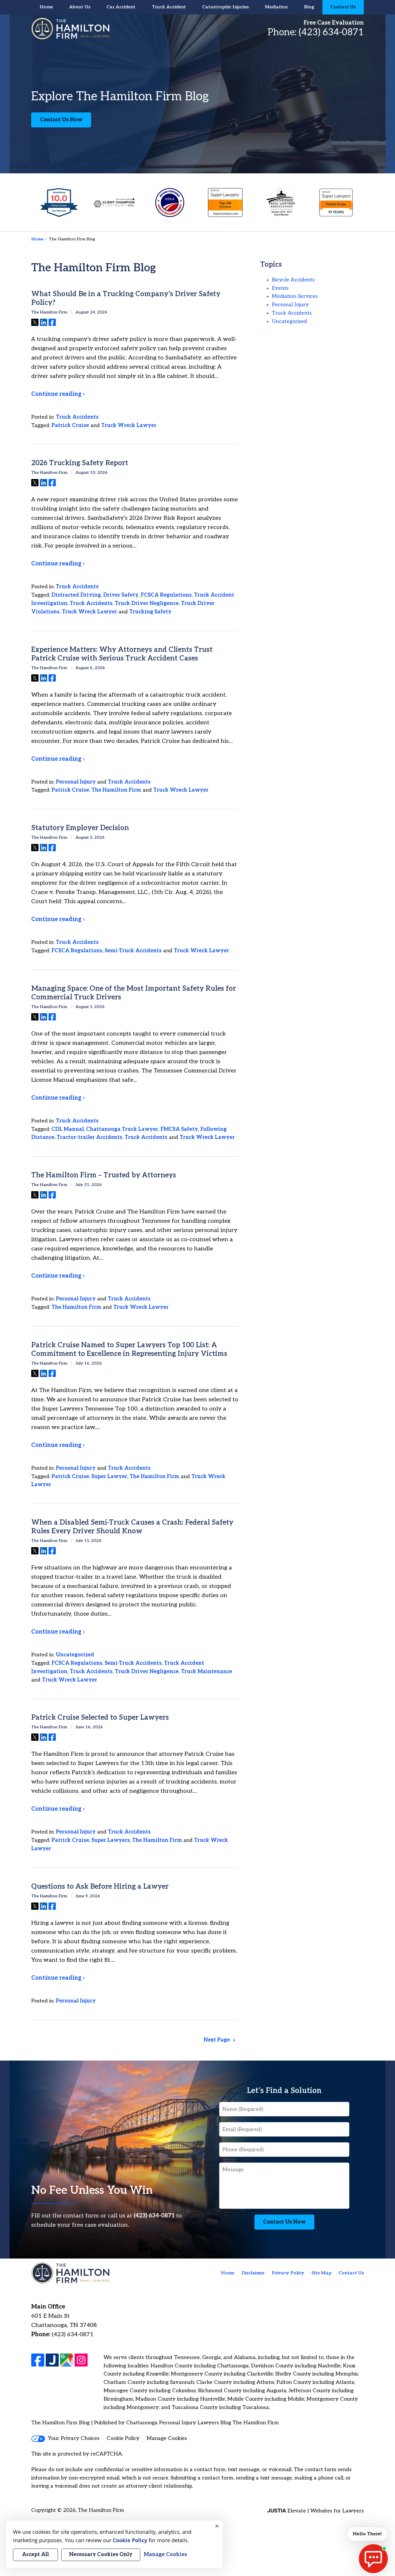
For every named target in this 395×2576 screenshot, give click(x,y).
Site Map (321, 2273)
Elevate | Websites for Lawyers (316, 2511)
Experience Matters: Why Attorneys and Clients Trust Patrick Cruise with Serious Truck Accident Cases (122, 654)
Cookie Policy (123, 2438)
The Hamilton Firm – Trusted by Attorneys (104, 1175)
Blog (309, 7)
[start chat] (373, 2559)
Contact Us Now (61, 120)
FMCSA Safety (179, 1129)
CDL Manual (68, 1129)
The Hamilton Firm (116, 790)
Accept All (35, 2554)
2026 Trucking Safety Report (80, 463)
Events (280, 288)
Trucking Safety (150, 612)
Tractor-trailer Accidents (89, 1137)
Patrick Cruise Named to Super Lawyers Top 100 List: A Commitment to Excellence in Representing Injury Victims (129, 1349)
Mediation (276, 7)
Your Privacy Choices (74, 2438)
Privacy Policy (288, 2273)
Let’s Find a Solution (284, 2091)
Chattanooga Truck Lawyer (122, 1129)
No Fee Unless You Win (92, 2190)
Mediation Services (295, 296)
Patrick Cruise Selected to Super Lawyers (100, 1717)
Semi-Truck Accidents (133, 951)
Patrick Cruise (70, 425)
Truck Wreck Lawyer (129, 425)
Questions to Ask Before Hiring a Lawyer (100, 1886)
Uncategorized (75, 1655)
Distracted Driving (76, 595)
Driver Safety (121, 595)
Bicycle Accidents (293, 280)
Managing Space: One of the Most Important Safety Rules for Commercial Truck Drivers (134, 993)
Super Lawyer (109, 1477)
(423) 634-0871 (331, 32)
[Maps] (67, 2360)
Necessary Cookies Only (101, 2554)
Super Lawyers (111, 1840)
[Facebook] (38, 2360)
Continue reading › (58, 394)
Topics (271, 265)
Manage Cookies (167, 2438)
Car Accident (121, 7)
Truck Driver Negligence (147, 603)
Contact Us (343, 7)
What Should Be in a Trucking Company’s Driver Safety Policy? (126, 298)
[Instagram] (81, 2360)
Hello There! (367, 2534)
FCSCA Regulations (166, 595)
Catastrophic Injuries (225, 7)
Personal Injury (76, 782)
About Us (80, 7)
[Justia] (52, 2360)
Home (46, 7)
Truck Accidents (77, 417)
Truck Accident (169, 7)
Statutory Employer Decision (80, 828)
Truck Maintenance (207, 1672)
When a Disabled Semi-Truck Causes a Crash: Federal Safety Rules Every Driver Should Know (132, 1527)
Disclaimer (253, 2273)
